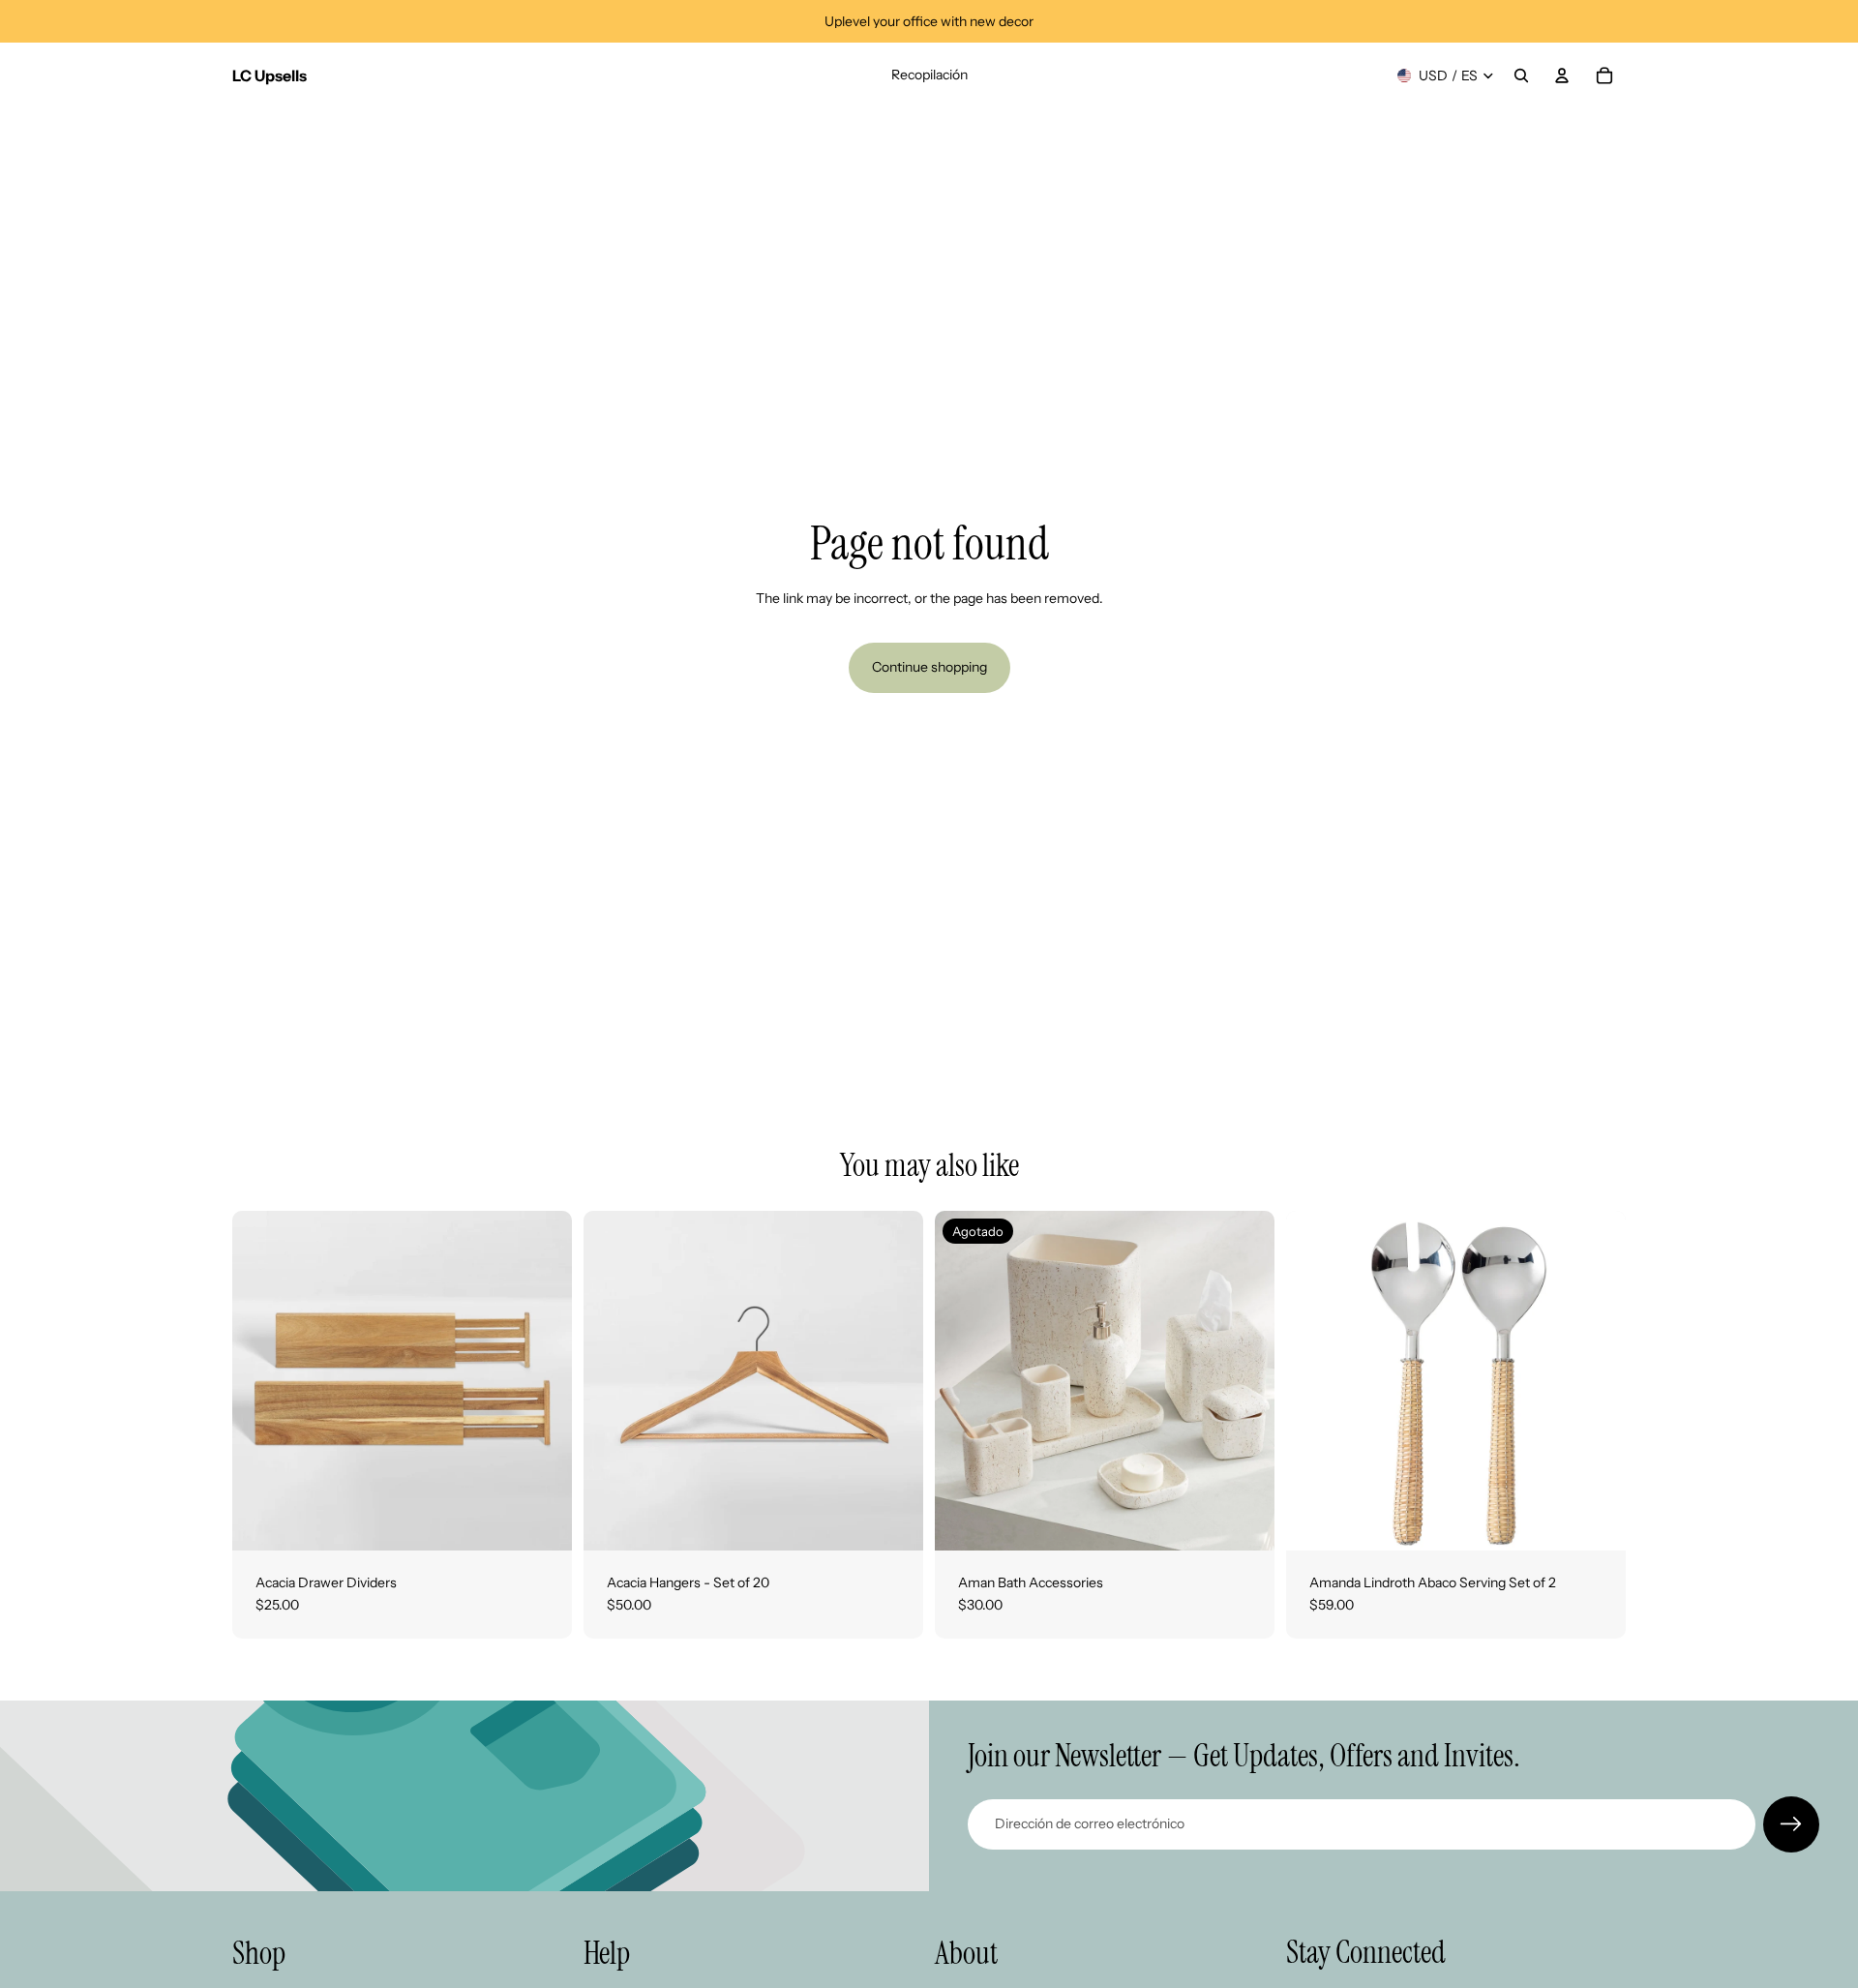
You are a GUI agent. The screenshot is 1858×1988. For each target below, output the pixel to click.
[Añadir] (1596, 1521)
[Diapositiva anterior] (261, 1380)
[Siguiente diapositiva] (543, 1380)
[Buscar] (1521, 75)
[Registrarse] (1791, 1824)
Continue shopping (929, 667)
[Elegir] (542, 1521)
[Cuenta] (1562, 75)
